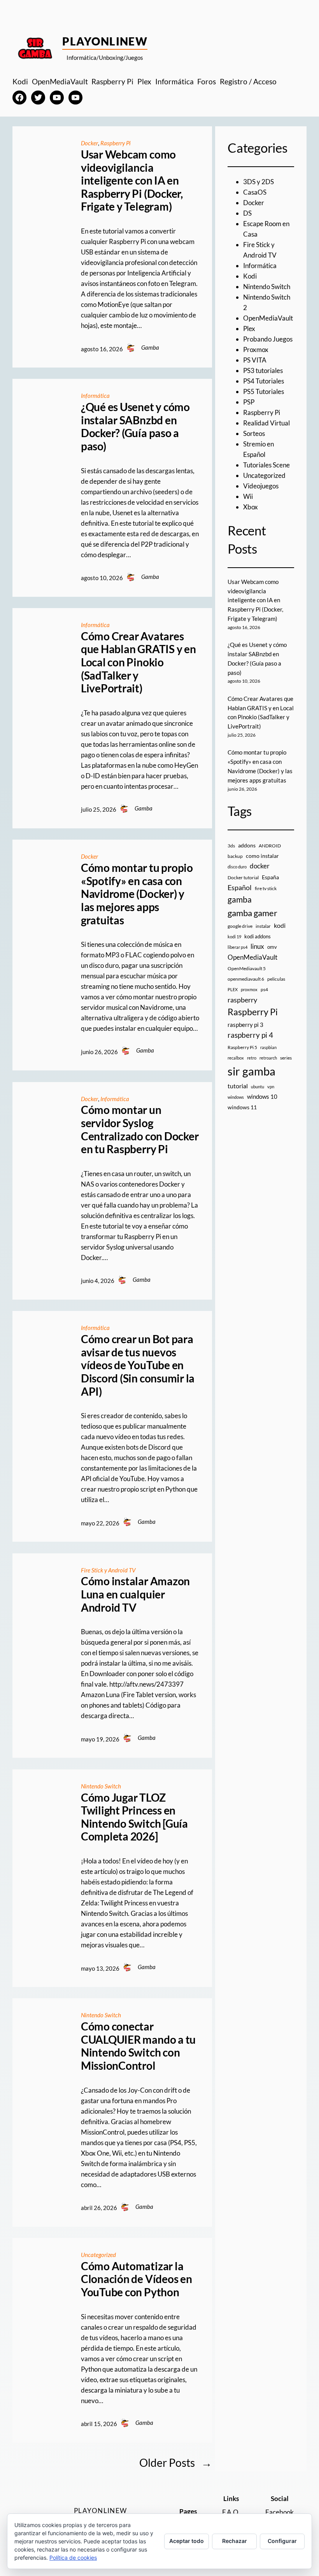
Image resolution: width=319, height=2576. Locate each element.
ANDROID (270, 846)
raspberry (242, 1000)
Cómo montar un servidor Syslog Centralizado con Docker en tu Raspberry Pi (140, 1129)
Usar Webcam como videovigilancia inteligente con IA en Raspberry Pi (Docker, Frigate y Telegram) (132, 180)
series (286, 1058)
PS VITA (255, 360)
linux (257, 946)
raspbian (268, 1047)
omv (272, 947)
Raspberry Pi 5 (242, 1047)
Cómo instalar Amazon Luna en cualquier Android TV (135, 1594)
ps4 (264, 989)
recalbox (236, 1058)
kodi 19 (234, 937)
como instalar (262, 856)
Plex (249, 329)
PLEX (233, 989)
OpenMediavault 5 (247, 968)
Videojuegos (261, 486)
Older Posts (176, 2463)
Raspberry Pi (116, 143)
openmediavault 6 (246, 979)
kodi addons (258, 936)
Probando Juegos (268, 339)
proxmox (249, 989)
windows (236, 1097)
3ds (231, 846)
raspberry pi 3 (245, 1025)
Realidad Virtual (266, 423)
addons (247, 845)
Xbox (251, 507)
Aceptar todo (187, 2541)
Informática (95, 396)
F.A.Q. (231, 2512)
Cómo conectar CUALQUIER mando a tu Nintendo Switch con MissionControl (138, 2046)
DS (247, 213)
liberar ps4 (237, 947)
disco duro (237, 867)
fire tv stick (266, 888)
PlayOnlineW (105, 41)
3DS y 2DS (259, 182)
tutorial (238, 1086)
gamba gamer (252, 913)
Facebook (280, 2512)
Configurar (282, 2541)
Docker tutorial (243, 878)
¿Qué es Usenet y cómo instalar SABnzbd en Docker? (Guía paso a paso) (135, 427)
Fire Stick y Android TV (108, 1570)
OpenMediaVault (268, 318)
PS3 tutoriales (263, 370)
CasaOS (255, 192)
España (270, 877)
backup (235, 856)
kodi (280, 925)
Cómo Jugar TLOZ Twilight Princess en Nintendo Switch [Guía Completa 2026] (134, 1817)
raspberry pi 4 (250, 1035)
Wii (248, 496)
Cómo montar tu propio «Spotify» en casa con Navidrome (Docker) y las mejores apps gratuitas (137, 894)
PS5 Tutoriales (264, 391)
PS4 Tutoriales (264, 381)
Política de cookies (73, 2558)
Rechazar (235, 2541)
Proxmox (256, 349)
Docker (89, 143)
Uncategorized (98, 2255)
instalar (263, 926)
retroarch (268, 1058)
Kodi (250, 276)
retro (252, 1058)
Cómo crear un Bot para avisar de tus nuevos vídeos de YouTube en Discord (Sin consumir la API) (138, 1365)
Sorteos (254, 433)
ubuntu (258, 1087)
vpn (271, 1087)
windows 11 (242, 1107)
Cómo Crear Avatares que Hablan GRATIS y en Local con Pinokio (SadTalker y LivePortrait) (138, 662)
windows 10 (262, 1096)
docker (260, 866)
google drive (240, 926)
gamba (240, 899)
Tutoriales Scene (266, 465)
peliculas (276, 979)
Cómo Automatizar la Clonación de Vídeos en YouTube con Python (137, 2279)
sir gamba (252, 1071)
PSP (249, 402)
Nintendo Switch (101, 1786)
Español (240, 887)
